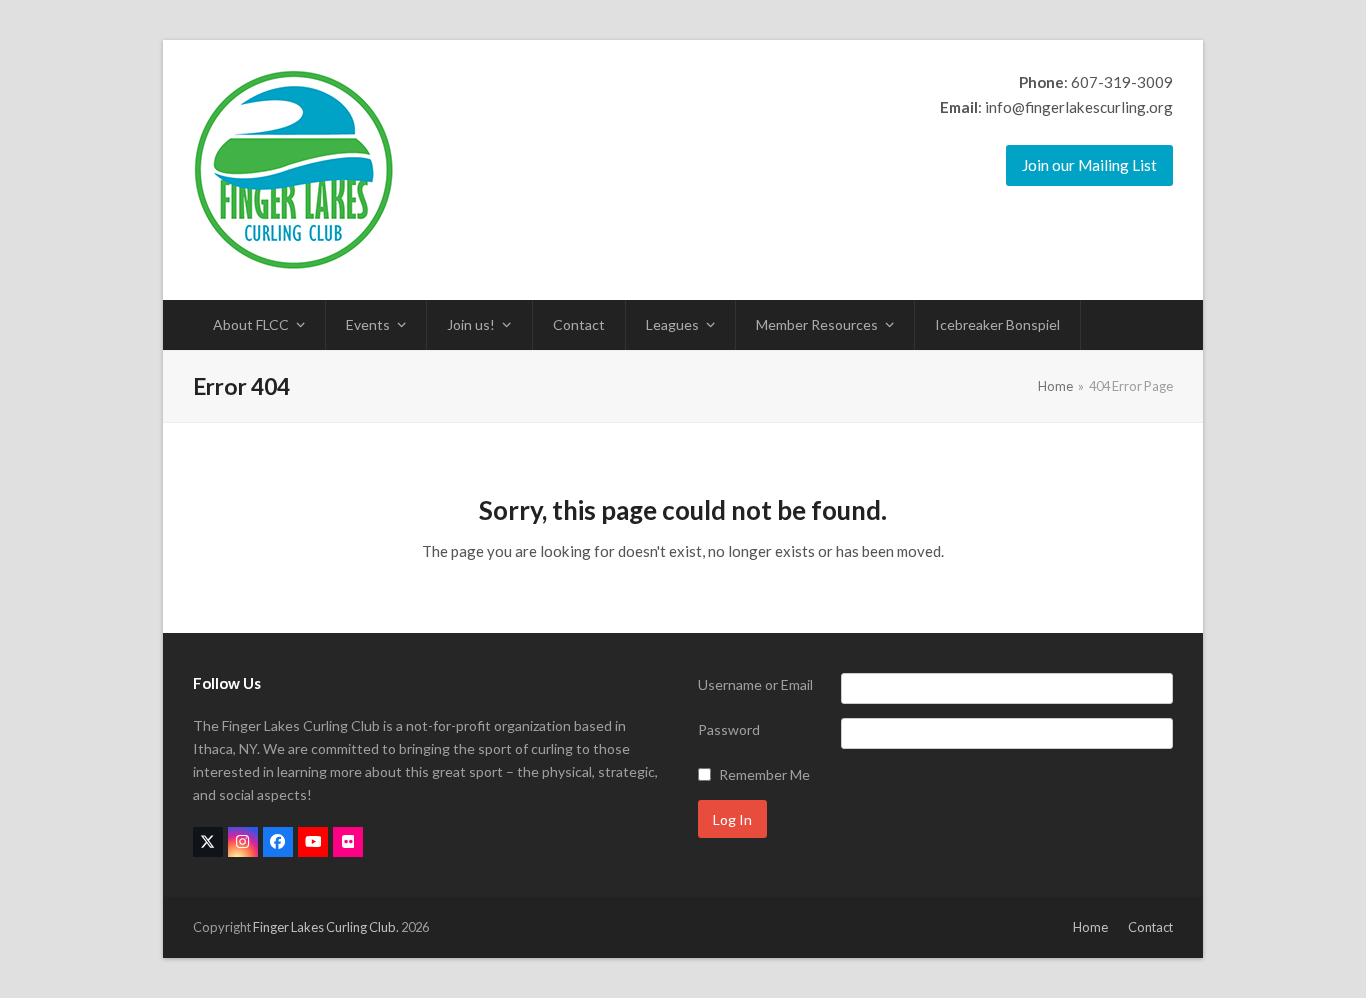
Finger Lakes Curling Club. (326, 927)
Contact (1150, 927)
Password (729, 729)
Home (1090, 927)
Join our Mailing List (1089, 165)
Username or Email (755, 684)
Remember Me (764, 774)
